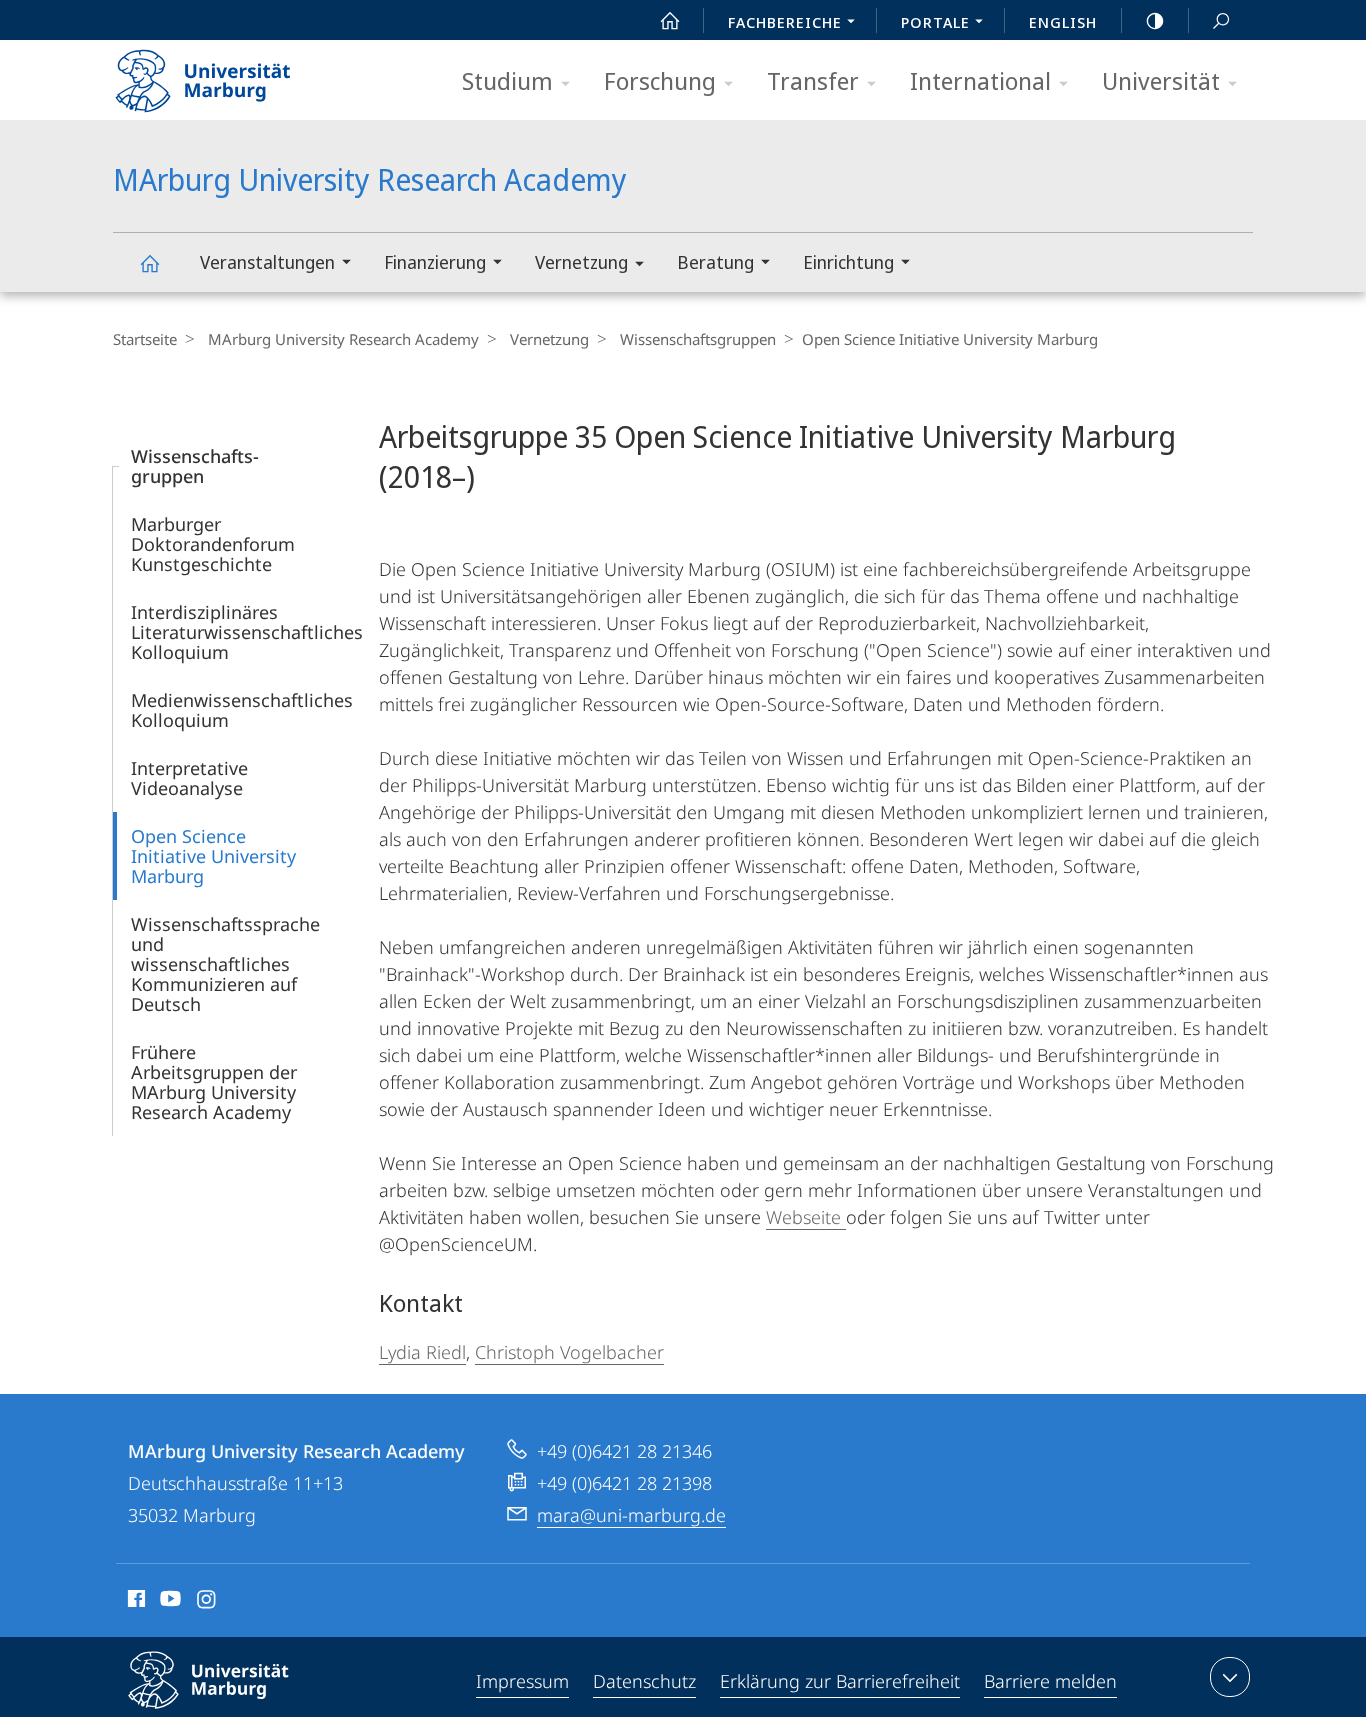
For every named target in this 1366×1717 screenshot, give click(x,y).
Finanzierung (435, 262)
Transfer (813, 80)
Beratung (715, 262)
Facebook (134, 1602)
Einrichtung (848, 262)
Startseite (145, 339)
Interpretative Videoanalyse (189, 778)
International (980, 80)
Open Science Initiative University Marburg (213, 856)
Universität (1161, 80)
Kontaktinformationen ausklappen (1230, 1677)
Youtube (168, 1602)
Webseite (806, 1217)
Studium (507, 80)
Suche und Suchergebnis (1221, 20)
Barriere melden (1050, 1681)
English (1063, 22)
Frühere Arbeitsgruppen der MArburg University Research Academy (214, 1082)
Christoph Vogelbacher (569, 1352)
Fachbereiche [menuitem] (785, 22)
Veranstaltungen (267, 262)
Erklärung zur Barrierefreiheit (840, 1681)
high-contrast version (1155, 20)
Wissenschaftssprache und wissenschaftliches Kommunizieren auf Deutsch (225, 964)
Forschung (660, 80)
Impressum (522, 1681)
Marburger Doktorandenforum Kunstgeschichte (213, 544)
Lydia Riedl (422, 1352)
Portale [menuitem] (935, 22)
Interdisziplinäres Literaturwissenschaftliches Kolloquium (247, 632)
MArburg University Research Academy (149, 262)
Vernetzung (581, 262)
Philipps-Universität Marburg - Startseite (238, 74)
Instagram (207, 1602)
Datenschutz (644, 1681)
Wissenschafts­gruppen (698, 339)
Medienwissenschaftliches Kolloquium (242, 710)
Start (670, 20)
